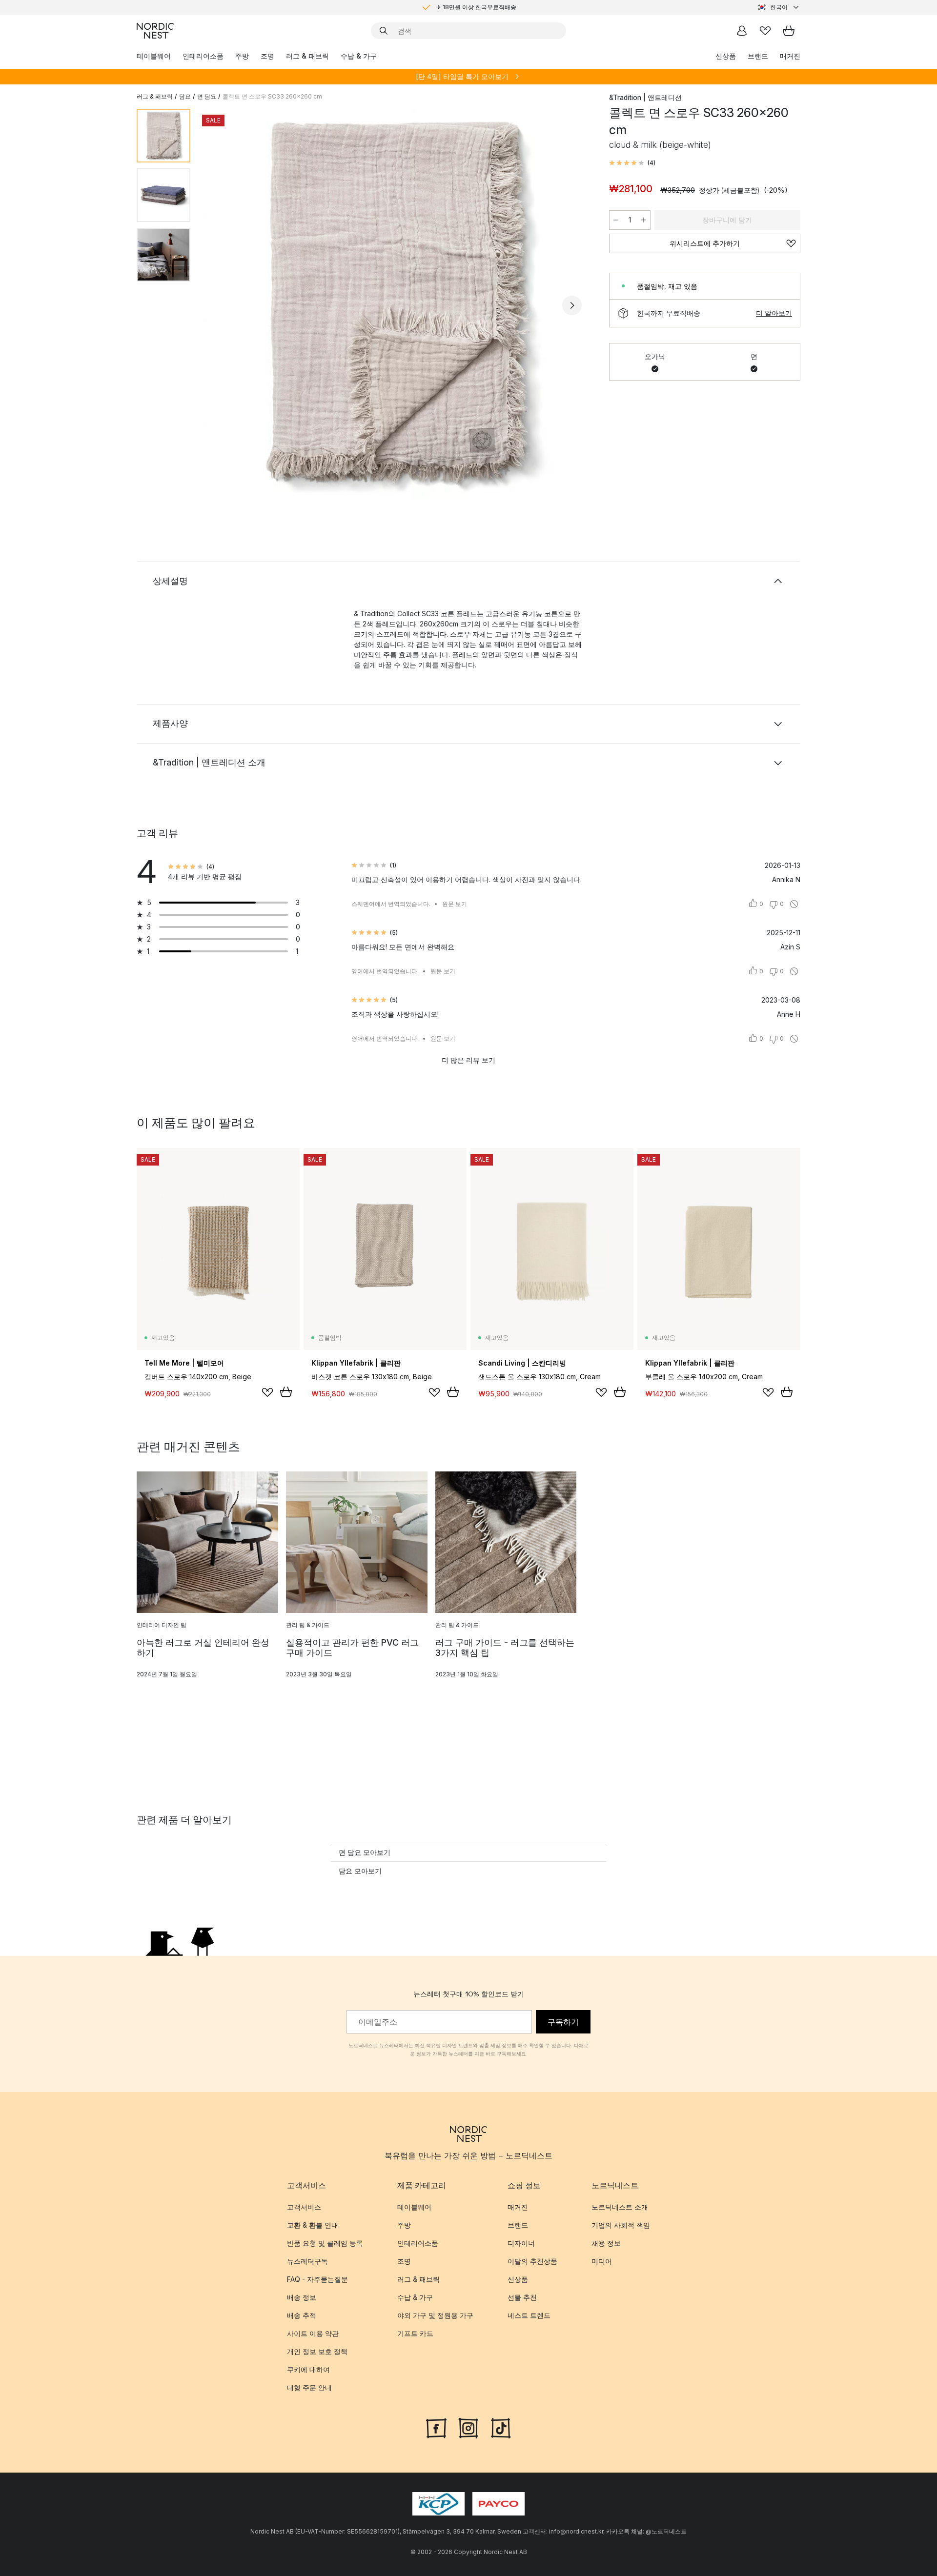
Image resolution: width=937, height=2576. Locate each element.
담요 (185, 96)
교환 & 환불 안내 (313, 2225)
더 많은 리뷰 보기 (468, 1060)
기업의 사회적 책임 (621, 2225)
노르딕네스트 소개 (620, 2207)
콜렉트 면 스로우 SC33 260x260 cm (272, 96)
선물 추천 (522, 2297)
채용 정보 (606, 2243)
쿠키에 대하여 (308, 2369)
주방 (242, 56)
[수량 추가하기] (644, 220)
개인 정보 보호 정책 (317, 2351)
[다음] (572, 305)
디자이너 (521, 2243)
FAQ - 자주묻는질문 (317, 2279)
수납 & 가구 (359, 56)
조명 (267, 56)
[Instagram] (468, 2427)
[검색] (384, 31)
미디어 (602, 2261)
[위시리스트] (765, 31)
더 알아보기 (774, 313)
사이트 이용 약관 (313, 2333)
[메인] (155, 31)
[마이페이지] (742, 31)
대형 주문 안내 (309, 2387)
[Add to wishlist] (267, 1392)
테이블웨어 (154, 56)
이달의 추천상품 (532, 2261)
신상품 (726, 56)
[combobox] (779, 7)
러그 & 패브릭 (307, 56)
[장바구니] (789, 31)
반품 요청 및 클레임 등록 (325, 2243)
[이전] (224, 305)
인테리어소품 (203, 56)
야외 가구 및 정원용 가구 (435, 2315)
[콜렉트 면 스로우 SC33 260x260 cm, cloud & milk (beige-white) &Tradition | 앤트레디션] (398, 304)
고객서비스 (304, 2207)
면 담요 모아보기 (365, 1852)
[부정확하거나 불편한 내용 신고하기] (794, 904)
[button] (632, 163)
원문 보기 (455, 904)
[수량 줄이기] (616, 220)
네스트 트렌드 (529, 2315)
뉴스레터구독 (307, 2261)
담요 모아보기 (360, 1871)
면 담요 (207, 96)
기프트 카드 (415, 2333)
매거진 (790, 56)
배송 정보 (302, 2297)
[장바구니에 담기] (286, 1392)
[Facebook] (436, 2427)
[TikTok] (501, 2427)
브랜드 (758, 56)
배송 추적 (302, 2315)
